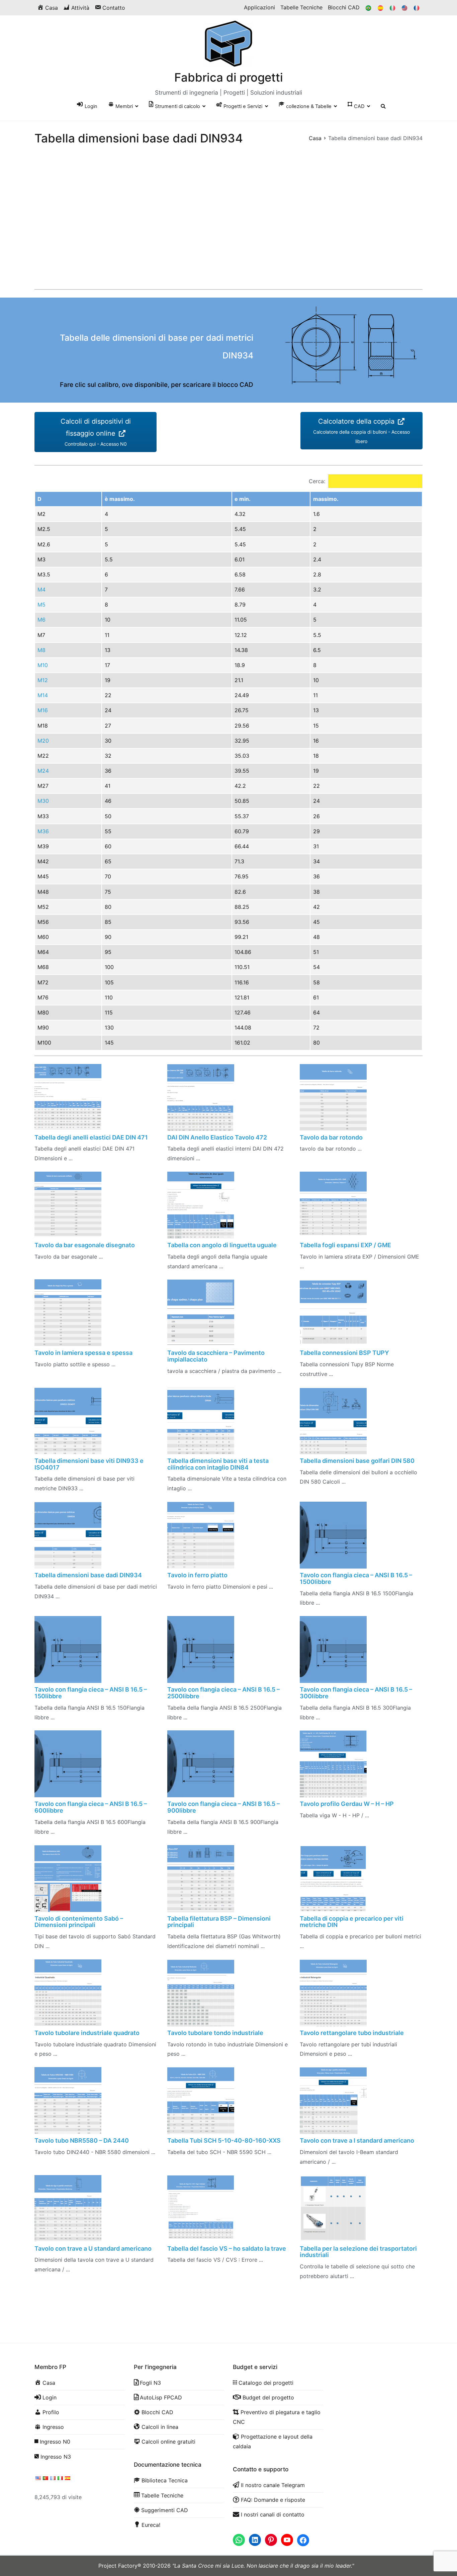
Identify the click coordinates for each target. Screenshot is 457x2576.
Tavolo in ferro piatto (197, 1575)
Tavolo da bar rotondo (331, 1137)
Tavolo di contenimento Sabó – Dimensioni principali (79, 1922)
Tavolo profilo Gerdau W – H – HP (347, 1804)
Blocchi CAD (344, 7)
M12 (43, 680)
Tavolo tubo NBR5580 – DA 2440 (82, 2140)
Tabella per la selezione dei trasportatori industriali (358, 2252)
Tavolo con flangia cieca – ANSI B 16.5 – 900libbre (223, 1807)
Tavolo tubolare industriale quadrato (87, 2033)
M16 (43, 710)
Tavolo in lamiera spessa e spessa (83, 1353)
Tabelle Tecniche (301, 7)
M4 (41, 589)
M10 (43, 665)
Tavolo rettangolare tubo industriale (352, 2033)
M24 (43, 771)
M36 (43, 831)
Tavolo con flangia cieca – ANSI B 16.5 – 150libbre (91, 1693)
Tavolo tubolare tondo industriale (215, 2033)
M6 (41, 620)
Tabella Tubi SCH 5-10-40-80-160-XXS (224, 2140)
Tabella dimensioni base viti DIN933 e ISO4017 (89, 1464)
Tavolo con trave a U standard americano (93, 2248)
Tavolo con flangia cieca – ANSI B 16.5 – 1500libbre (356, 1578)
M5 (41, 605)
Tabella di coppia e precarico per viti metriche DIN (352, 1922)
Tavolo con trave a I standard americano (357, 2140)
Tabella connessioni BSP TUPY (344, 1353)
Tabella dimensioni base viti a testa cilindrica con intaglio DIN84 (218, 1464)
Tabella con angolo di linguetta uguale (222, 1245)
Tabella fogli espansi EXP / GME (345, 1245)
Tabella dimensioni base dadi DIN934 (88, 1575)
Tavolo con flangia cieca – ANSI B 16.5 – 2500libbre (223, 1693)
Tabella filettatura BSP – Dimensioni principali (219, 1922)
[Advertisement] (229, 232)
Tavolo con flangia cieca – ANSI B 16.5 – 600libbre (91, 1807)
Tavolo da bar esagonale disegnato (85, 1245)
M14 (43, 695)
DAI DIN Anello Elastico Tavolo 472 (217, 1137)
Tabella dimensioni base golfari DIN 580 (357, 1461)
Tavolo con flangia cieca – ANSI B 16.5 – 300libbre (356, 1693)
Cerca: (317, 481)
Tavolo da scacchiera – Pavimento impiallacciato (216, 1356)
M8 (41, 650)
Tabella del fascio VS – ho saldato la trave (227, 2248)
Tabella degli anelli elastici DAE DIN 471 (91, 1137)
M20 (43, 741)
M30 (43, 801)
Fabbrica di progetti (229, 77)
